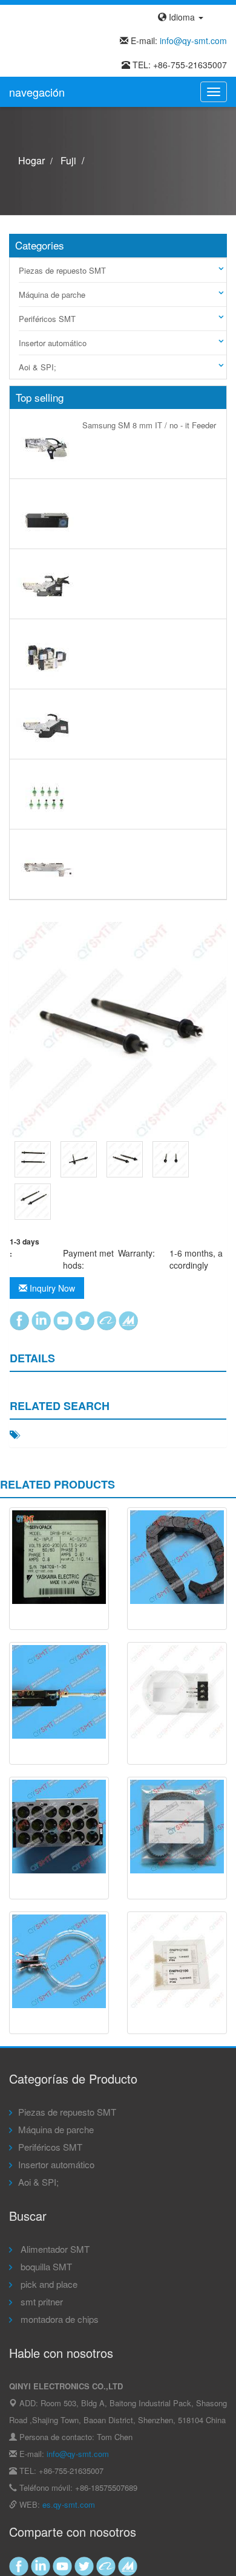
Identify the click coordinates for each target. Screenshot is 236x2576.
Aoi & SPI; (38, 367)
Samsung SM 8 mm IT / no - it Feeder (149, 425)
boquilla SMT (45, 2266)
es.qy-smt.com (69, 2504)
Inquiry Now (51, 1288)
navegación (37, 92)
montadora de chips (58, 2319)
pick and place (48, 2284)
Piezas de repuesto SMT (62, 270)
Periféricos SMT (47, 319)
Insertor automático (53, 343)
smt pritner (41, 2301)
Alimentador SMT (54, 2249)
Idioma (182, 17)
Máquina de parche (52, 295)
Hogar (31, 160)
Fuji (68, 160)
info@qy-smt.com (193, 40)
